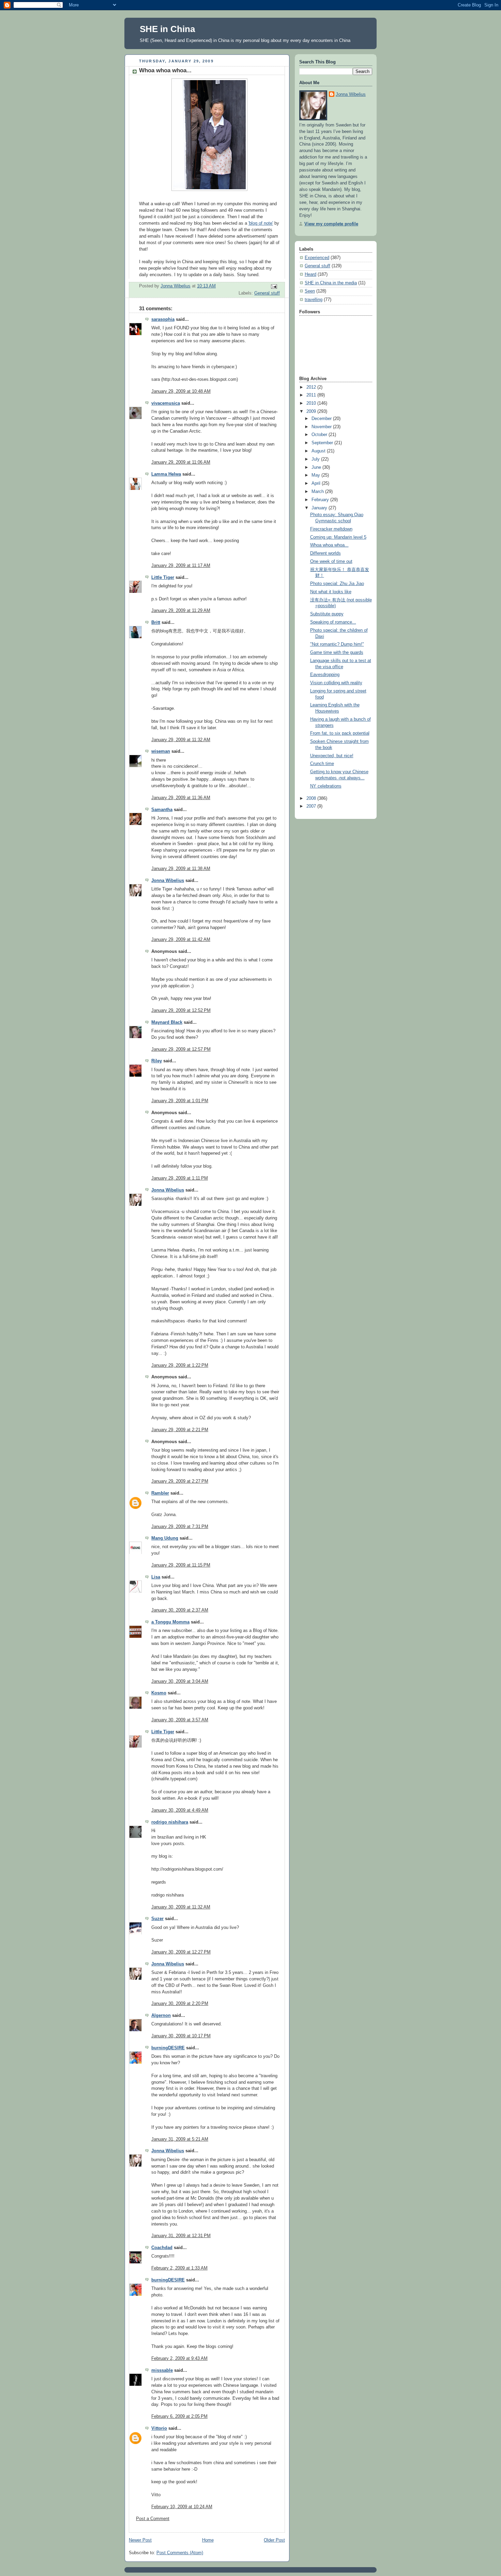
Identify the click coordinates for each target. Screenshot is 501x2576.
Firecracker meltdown (331, 529)
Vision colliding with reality (336, 683)
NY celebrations (326, 786)
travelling (314, 300)
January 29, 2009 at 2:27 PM (180, 1481)
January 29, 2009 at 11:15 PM (181, 1565)
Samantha (162, 810)
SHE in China (167, 29)
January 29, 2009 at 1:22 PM (180, 1365)
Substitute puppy (327, 614)
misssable (162, 2370)
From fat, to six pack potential (340, 733)
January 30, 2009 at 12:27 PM (181, 1952)
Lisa (156, 1577)
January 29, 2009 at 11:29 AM (181, 611)
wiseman (161, 751)
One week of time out (331, 561)
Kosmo (159, 1693)
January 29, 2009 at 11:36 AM (181, 798)
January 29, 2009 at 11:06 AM (181, 462)
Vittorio (159, 2428)
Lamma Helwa (166, 474)
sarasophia (163, 319)
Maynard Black (167, 1022)
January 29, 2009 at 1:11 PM (180, 1178)
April (317, 483)
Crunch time (322, 764)
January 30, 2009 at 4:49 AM (180, 1810)
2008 (312, 798)
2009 (312, 411)
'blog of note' (261, 223)
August (319, 451)
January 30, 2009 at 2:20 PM (180, 2004)
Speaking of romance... (333, 622)
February (321, 500)
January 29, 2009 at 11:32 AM (181, 740)
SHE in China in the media (331, 283)
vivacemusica (166, 403)
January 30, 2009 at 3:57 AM (180, 1720)
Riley (157, 1061)
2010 (312, 403)
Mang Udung (165, 1538)
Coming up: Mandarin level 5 (338, 537)
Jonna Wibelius (168, 881)
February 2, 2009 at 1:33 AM (179, 2268)
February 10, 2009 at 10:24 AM (182, 2507)
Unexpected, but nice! (332, 756)
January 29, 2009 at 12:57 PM (181, 1049)
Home (208, 2540)
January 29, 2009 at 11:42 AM (181, 940)
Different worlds (325, 553)
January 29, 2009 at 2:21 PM (180, 1430)
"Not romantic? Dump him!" (337, 644)
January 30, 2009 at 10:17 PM (181, 2036)
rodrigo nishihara (170, 1822)
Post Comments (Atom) (180, 2553)
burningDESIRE (168, 2048)
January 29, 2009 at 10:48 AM (181, 391)
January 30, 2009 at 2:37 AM (180, 1610)
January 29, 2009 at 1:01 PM (180, 1101)
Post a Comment (153, 2519)
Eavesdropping (325, 675)
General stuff (267, 293)
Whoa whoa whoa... (329, 545)
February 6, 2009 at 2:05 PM (179, 2416)
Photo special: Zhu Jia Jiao (337, 584)
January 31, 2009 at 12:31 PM (181, 2236)
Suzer (157, 1919)
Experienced (317, 258)
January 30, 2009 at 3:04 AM (180, 1681)
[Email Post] (274, 286)
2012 (312, 387)
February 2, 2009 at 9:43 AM (179, 2358)
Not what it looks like (331, 592)
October (320, 435)
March (318, 492)
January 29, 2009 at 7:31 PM (180, 1527)
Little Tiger (163, 578)
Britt (156, 623)
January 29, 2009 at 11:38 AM (181, 869)
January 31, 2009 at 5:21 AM (180, 2139)
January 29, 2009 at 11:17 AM (181, 566)
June (317, 467)
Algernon (161, 2016)
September (323, 443)
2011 (312, 395)
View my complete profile (331, 224)
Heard (310, 274)
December (322, 419)
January (320, 508)
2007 (312, 806)
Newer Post (140, 2540)
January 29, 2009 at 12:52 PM (181, 1010)
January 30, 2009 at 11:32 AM (181, 1907)
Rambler (160, 1493)
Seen (310, 291)
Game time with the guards (337, 653)
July (316, 459)
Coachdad (162, 2248)
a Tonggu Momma (170, 1622)
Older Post (274, 2540)
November (322, 427)
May (316, 475)
